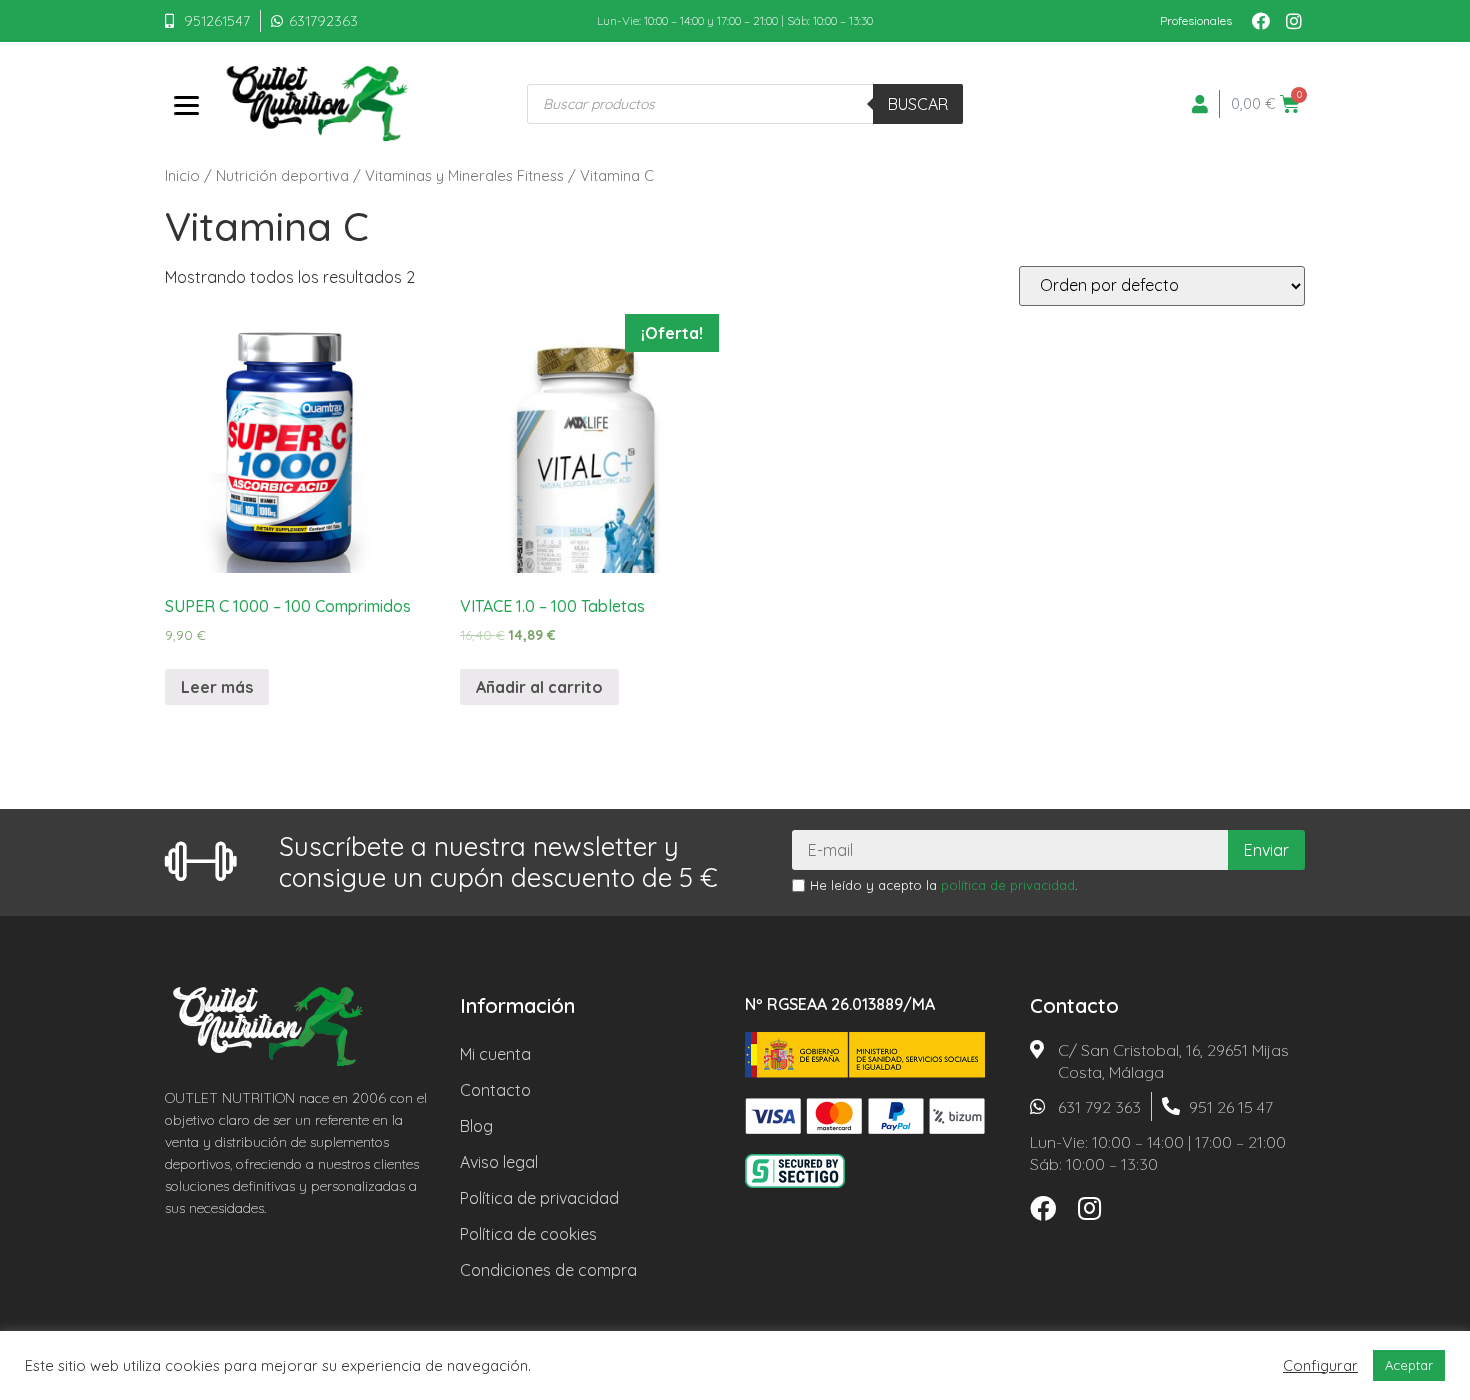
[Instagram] (1294, 21)
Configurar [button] (1320, 1366)
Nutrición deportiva (282, 175)
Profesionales (1196, 20)
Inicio (182, 175)
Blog (476, 1126)
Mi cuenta (495, 1054)
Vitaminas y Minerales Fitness (464, 175)
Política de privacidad (539, 1198)
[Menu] (186, 104)
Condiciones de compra (548, 1270)
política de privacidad (1008, 885)
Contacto (495, 1090)
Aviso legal (499, 1162)
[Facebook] (1261, 21)
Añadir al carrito (539, 687)
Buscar (918, 104)
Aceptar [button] (1409, 1365)
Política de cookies (528, 1234)
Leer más (217, 687)
